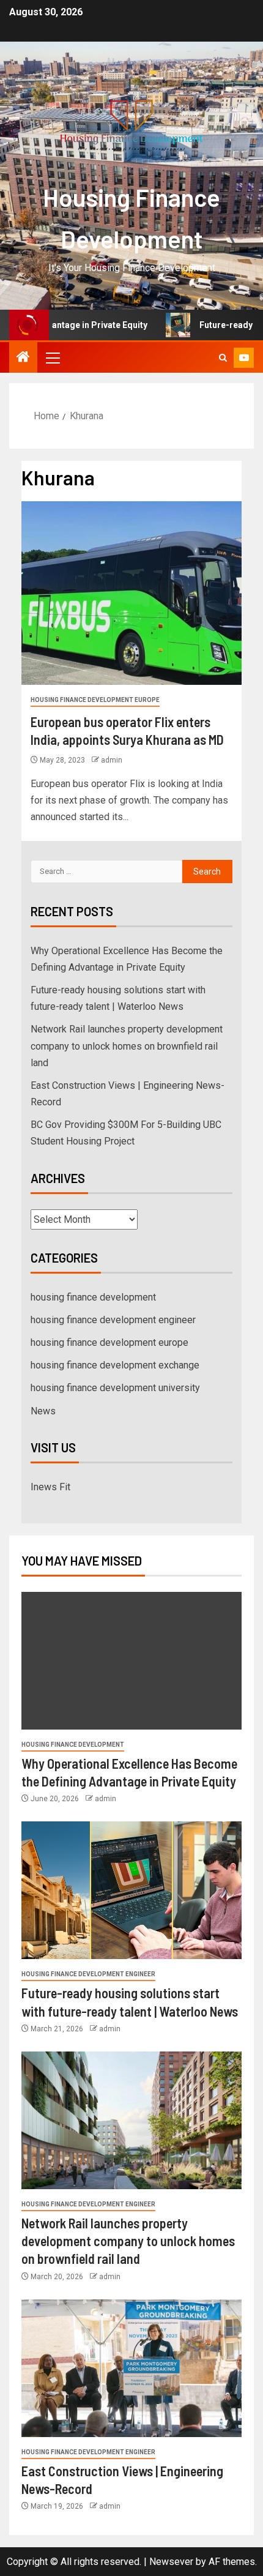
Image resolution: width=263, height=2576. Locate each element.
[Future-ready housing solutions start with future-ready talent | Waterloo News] (131, 1890)
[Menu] (52, 357)
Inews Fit (50, 1487)
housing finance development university (115, 1388)
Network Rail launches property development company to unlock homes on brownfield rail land (127, 1046)
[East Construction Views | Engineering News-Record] (131, 2368)
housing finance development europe (95, 700)
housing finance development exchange (115, 1365)
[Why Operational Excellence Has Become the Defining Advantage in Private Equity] (131, 1661)
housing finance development (93, 1297)
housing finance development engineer (113, 1320)
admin (112, 760)
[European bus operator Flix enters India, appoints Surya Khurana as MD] (131, 593)
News (43, 1411)
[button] (52, 357)
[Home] (23, 358)
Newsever (171, 2562)
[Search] (223, 358)
